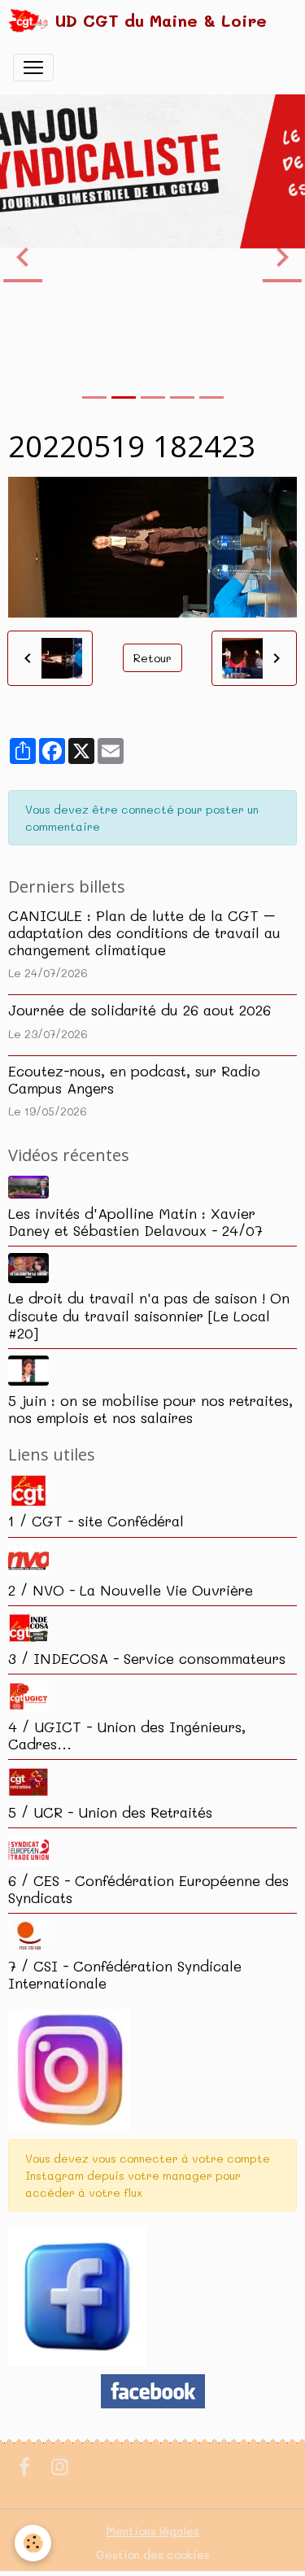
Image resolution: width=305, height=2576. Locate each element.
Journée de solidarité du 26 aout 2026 (139, 1010)
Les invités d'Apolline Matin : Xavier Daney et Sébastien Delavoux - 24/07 (135, 1222)
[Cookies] (33, 2543)
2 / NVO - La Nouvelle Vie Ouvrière (131, 1590)
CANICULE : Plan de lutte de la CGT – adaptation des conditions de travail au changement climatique (144, 932)
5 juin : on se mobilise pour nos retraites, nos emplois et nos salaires (150, 1409)
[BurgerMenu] (33, 68)
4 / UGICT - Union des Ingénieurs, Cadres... (127, 1735)
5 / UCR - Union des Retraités (110, 1812)
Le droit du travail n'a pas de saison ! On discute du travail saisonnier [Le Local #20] (149, 1315)
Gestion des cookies (153, 2554)
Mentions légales (153, 2531)
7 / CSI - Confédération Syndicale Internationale (125, 1974)
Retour (152, 658)
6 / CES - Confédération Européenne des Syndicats (148, 1889)
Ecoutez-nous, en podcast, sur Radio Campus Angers (134, 1079)
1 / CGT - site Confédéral (96, 1521)
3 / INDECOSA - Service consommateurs (147, 1658)
